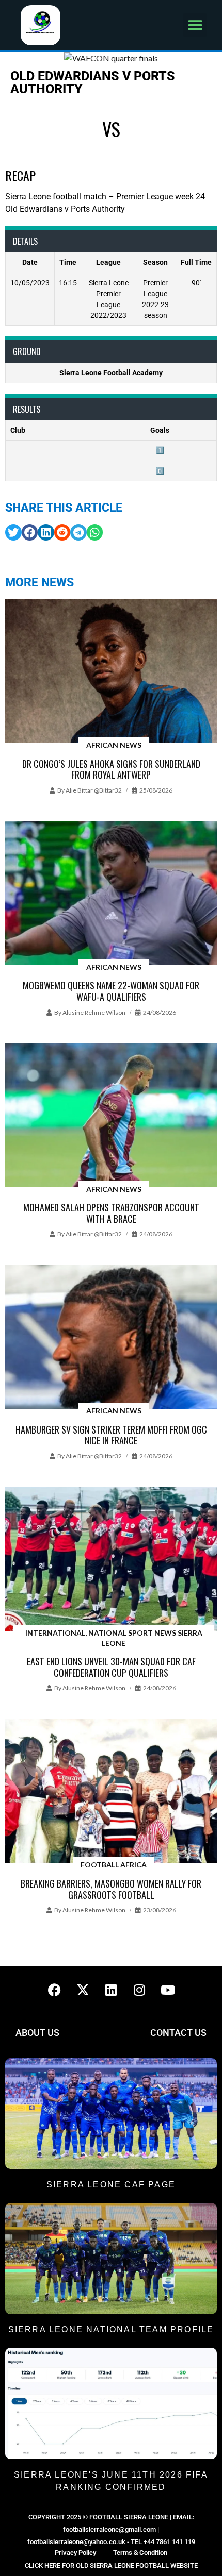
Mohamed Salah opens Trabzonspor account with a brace (111, 1213)
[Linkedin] (111, 1990)
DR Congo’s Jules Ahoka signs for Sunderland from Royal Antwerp (111, 769)
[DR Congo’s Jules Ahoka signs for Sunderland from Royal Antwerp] (111, 672)
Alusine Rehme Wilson (94, 1012)
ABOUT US (37, 2033)
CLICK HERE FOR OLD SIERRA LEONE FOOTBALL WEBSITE (111, 2565)
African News (114, 745)
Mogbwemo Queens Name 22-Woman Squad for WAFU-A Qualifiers (111, 991)
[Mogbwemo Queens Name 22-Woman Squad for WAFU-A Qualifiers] (111, 894)
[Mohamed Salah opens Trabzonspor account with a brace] (111, 1116)
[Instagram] (139, 1990)
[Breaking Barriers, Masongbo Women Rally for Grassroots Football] (111, 1791)
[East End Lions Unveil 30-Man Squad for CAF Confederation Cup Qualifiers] (111, 1560)
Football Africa (114, 1865)
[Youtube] (168, 1990)
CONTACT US (178, 2033)
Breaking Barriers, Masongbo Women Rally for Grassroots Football (111, 1889)
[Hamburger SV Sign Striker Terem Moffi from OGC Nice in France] (111, 1337)
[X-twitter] (83, 1990)
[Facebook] (54, 1990)
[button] (195, 25)
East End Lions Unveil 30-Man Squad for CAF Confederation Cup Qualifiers (111, 1667)
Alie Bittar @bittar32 (94, 790)
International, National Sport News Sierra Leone (114, 1638)
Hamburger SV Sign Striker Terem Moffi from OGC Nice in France (111, 1435)
